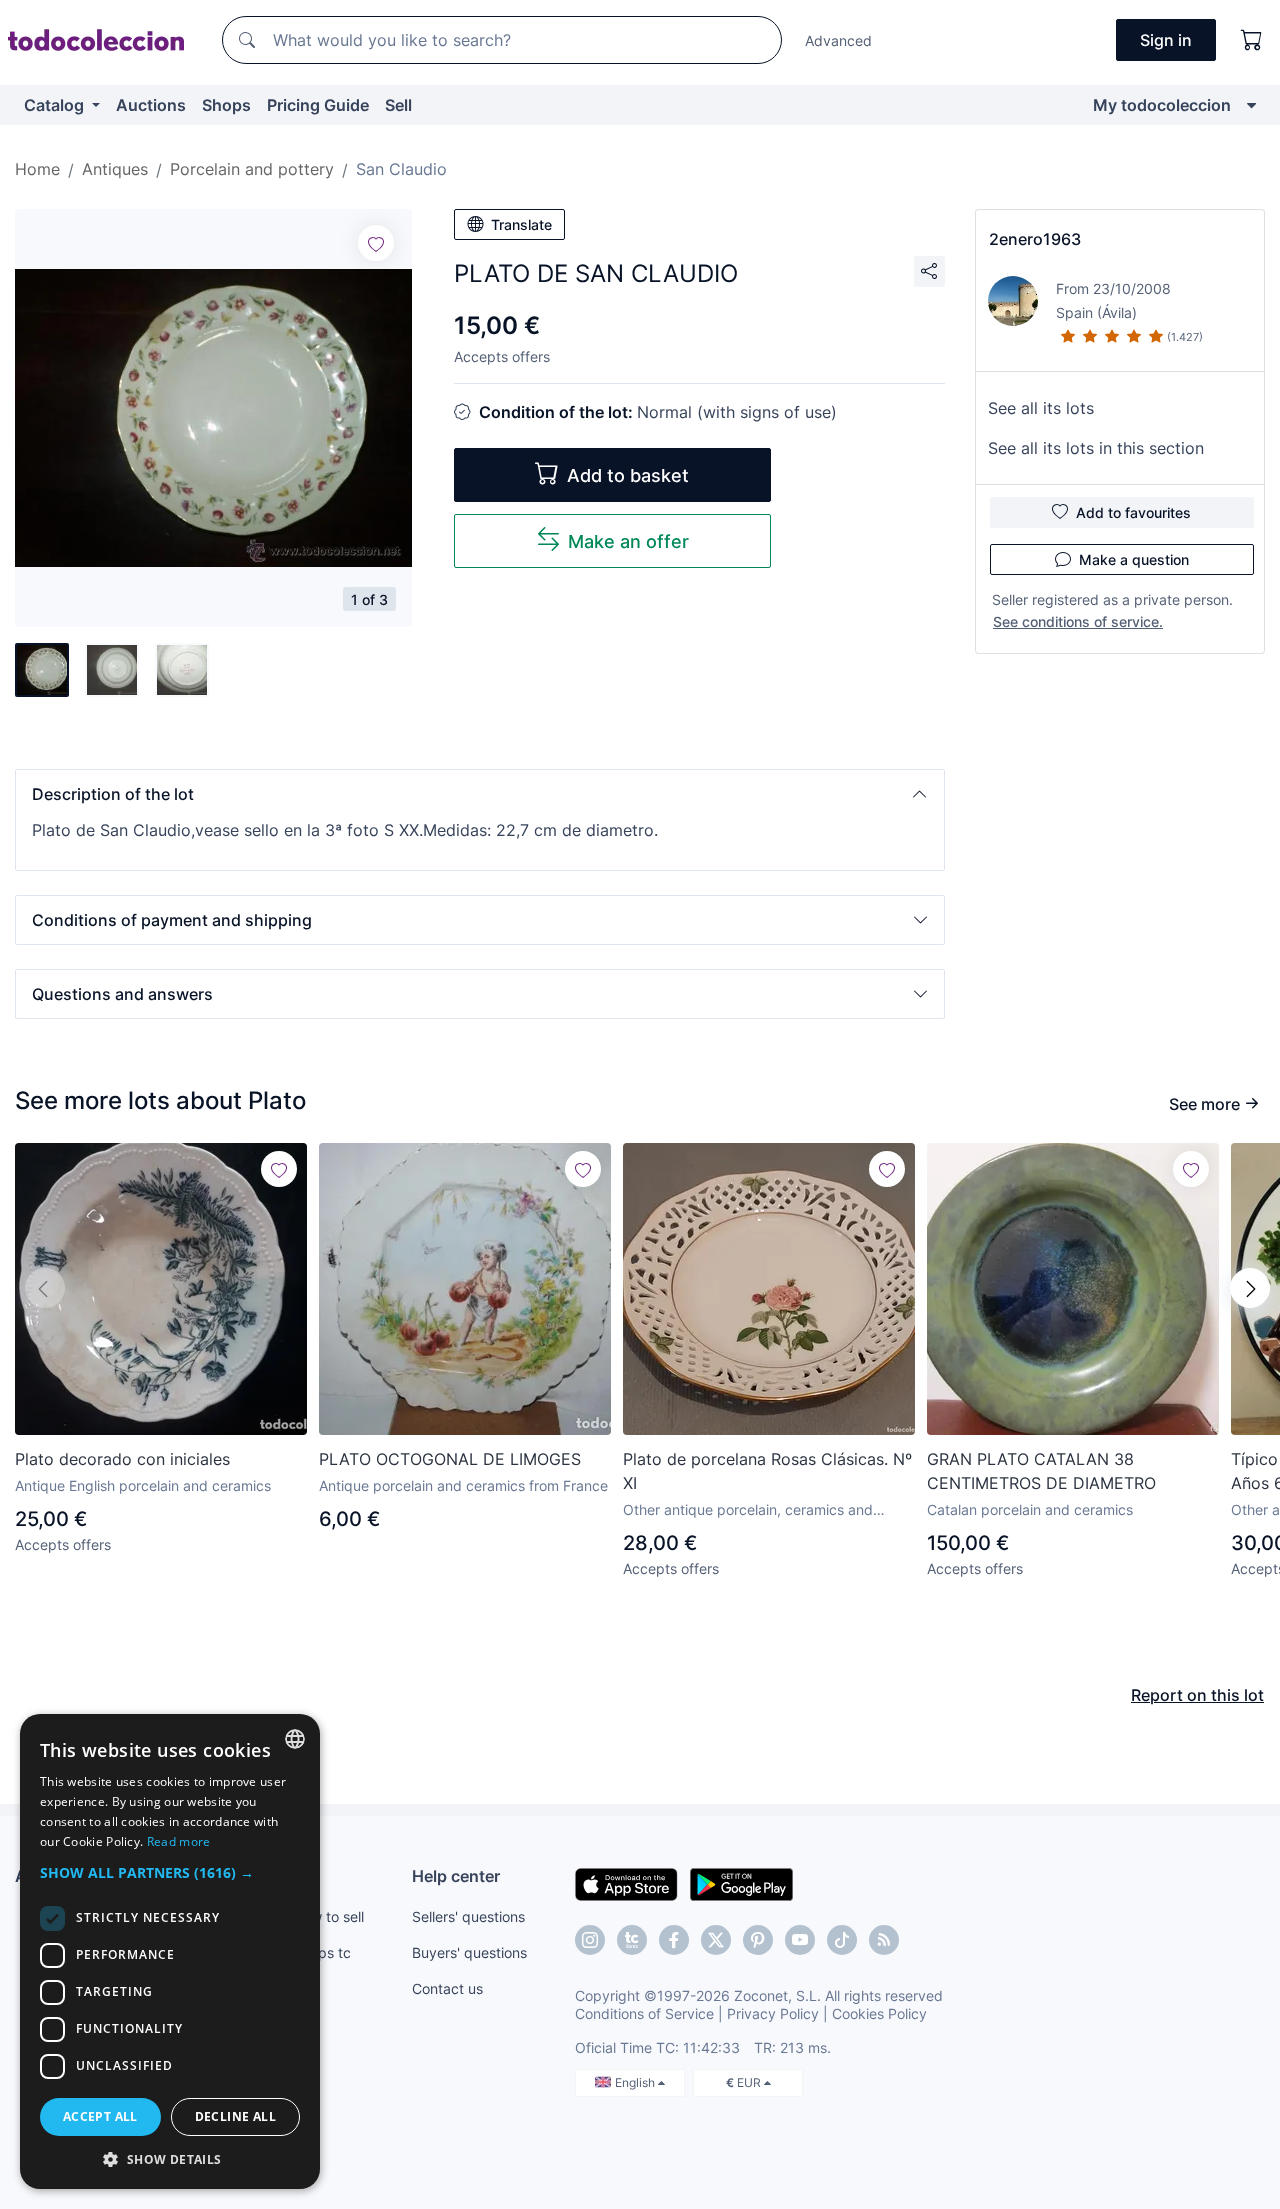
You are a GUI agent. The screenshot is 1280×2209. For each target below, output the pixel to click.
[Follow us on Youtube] (800, 1940)
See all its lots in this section (1096, 448)
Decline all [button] (235, 2116)
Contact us (447, 1988)
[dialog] (170, 1951)
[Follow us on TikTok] (842, 1940)
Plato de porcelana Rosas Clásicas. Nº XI (767, 1471)
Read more (179, 1841)
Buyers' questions (469, 1952)
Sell (398, 105)
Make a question (1134, 559)
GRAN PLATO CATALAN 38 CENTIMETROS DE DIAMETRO (1041, 1471)
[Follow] (376, 243)
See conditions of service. (1078, 621)
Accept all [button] (100, 2116)
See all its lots (1041, 408)
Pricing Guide (318, 105)
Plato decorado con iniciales (122, 1459)
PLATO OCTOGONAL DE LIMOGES (450, 1459)
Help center (456, 1876)
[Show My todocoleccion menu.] (1251, 105)
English (636, 2082)
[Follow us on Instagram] (590, 1940)
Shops (226, 105)
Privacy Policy (773, 2013)
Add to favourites (1133, 512)
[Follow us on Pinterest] (758, 1940)
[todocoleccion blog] (884, 1940)
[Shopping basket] (1252, 40)
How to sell (328, 1916)
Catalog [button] (56, 105)
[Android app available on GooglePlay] (741, 1883)
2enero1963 (1035, 239)
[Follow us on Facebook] (674, 1940)
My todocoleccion (1162, 105)
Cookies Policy (879, 2013)
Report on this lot (1197, 1695)
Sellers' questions (468, 1916)
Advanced (838, 40)
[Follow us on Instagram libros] (632, 1940)
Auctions (151, 105)
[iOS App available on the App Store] (626, 1883)
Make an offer (628, 541)
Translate (521, 224)
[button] (480, 794)
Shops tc (322, 1952)
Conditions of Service (644, 2013)
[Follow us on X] (716, 1940)
